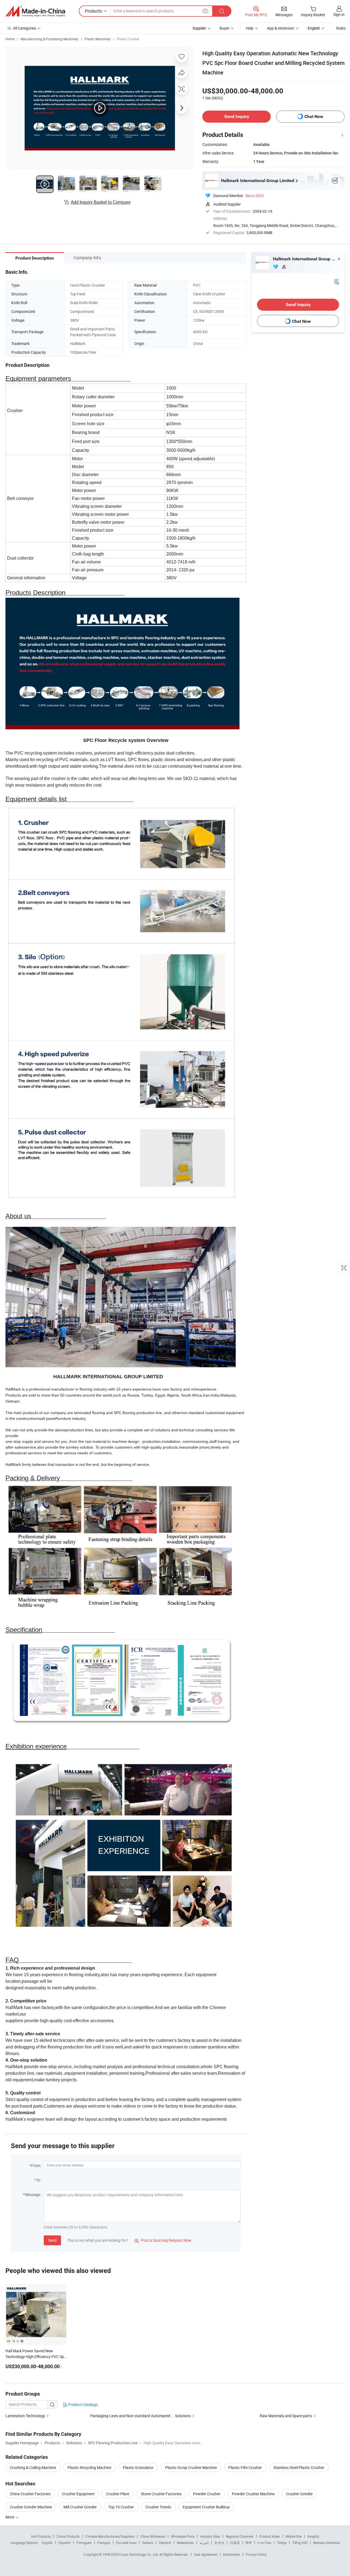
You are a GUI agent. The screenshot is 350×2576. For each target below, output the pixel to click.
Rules (341, 28)
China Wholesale (153, 2536)
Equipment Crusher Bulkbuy (206, 2507)
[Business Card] (337, 281)
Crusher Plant (118, 2494)
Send (52, 2240)
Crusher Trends (158, 2507)
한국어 (219, 2543)
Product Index (269, 2536)
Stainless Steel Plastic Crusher (299, 2467)
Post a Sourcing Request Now (163, 2240)
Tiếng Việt (300, 2543)
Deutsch (165, 2543)
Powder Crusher (207, 2494)
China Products (68, 2536)
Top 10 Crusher (121, 2507)
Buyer (224, 28)
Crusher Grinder (299, 2494)
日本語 (235, 2543)
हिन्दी (249, 2543)
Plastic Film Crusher (245, 2467)
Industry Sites (210, 2536)
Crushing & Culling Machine (33, 2467)
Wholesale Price (183, 2536)
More (10, 2517)
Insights (313, 2536)
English (47, 2543)
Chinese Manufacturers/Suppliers (110, 2536)
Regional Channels (240, 2536)
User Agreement (206, 2554)
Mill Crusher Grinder (80, 2507)
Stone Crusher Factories (161, 2494)
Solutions (183, 2416)
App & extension (281, 28)
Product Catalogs (83, 2404)
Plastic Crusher (128, 39)
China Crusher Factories (30, 2494)
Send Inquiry (237, 116)
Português (84, 2543)
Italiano (148, 2543)
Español (65, 2543)
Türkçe (282, 2543)
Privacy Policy (256, 2554)
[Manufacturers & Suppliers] (35, 11)
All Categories (24, 28)
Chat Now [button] (314, 116)
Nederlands (185, 2543)
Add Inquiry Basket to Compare (101, 202)
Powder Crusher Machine (253, 2494)
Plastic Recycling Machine (89, 2467)
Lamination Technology (26, 2416)
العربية (204, 2543)
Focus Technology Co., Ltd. (139, 2554)
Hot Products (41, 2536)
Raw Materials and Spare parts (286, 2416)
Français (104, 2543)
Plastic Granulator (138, 2467)
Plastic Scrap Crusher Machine (191, 2467)
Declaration (232, 2554)
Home (10, 39)
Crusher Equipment (78, 2494)
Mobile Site (294, 2536)
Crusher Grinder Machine (31, 2507)
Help (250, 28)
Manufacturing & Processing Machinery (49, 39)
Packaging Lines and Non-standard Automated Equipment (140, 2416)
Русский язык (126, 2543)
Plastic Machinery (98, 39)
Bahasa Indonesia (327, 2543)
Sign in (339, 14)
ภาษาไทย (264, 2543)
